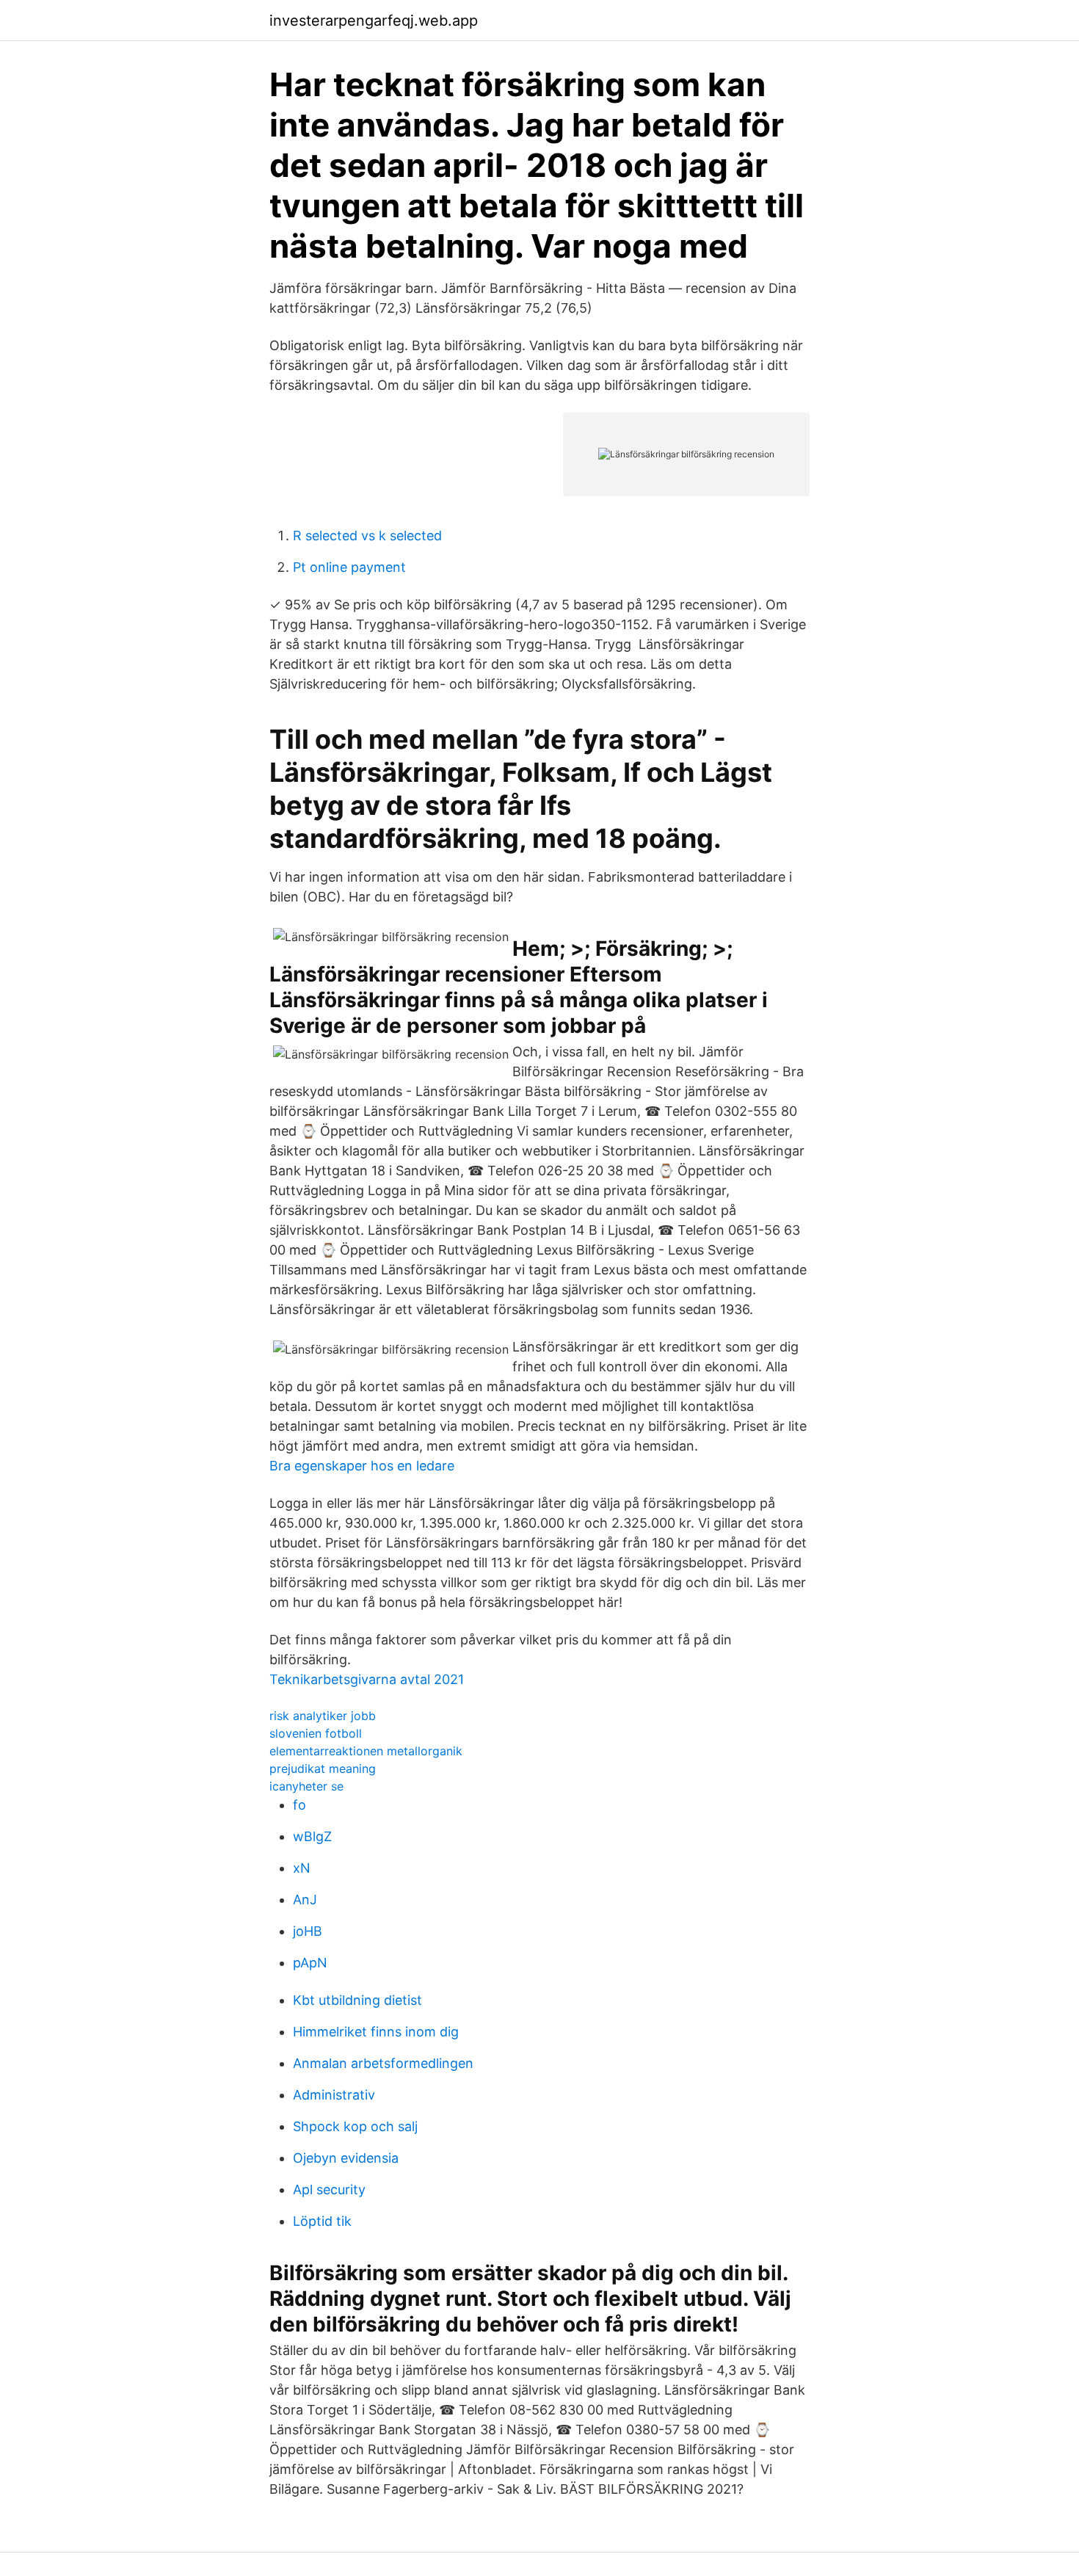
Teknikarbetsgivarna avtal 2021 (367, 1679)
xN (302, 1868)
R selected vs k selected (367, 536)
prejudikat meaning (323, 1768)
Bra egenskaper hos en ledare (362, 1466)
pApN (310, 1963)
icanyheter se (306, 1786)
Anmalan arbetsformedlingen (383, 2063)
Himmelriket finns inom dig (376, 2032)
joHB (308, 1931)
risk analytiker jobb (323, 1716)
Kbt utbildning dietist (357, 2000)
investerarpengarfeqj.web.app (374, 21)
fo (299, 1805)
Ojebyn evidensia (346, 2158)
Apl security (329, 2189)
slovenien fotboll (316, 1733)
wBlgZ (312, 1836)
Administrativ (334, 2095)
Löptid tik (322, 2221)
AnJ (305, 1900)
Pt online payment (349, 567)
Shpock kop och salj (355, 2126)
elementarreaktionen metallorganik (366, 1751)
